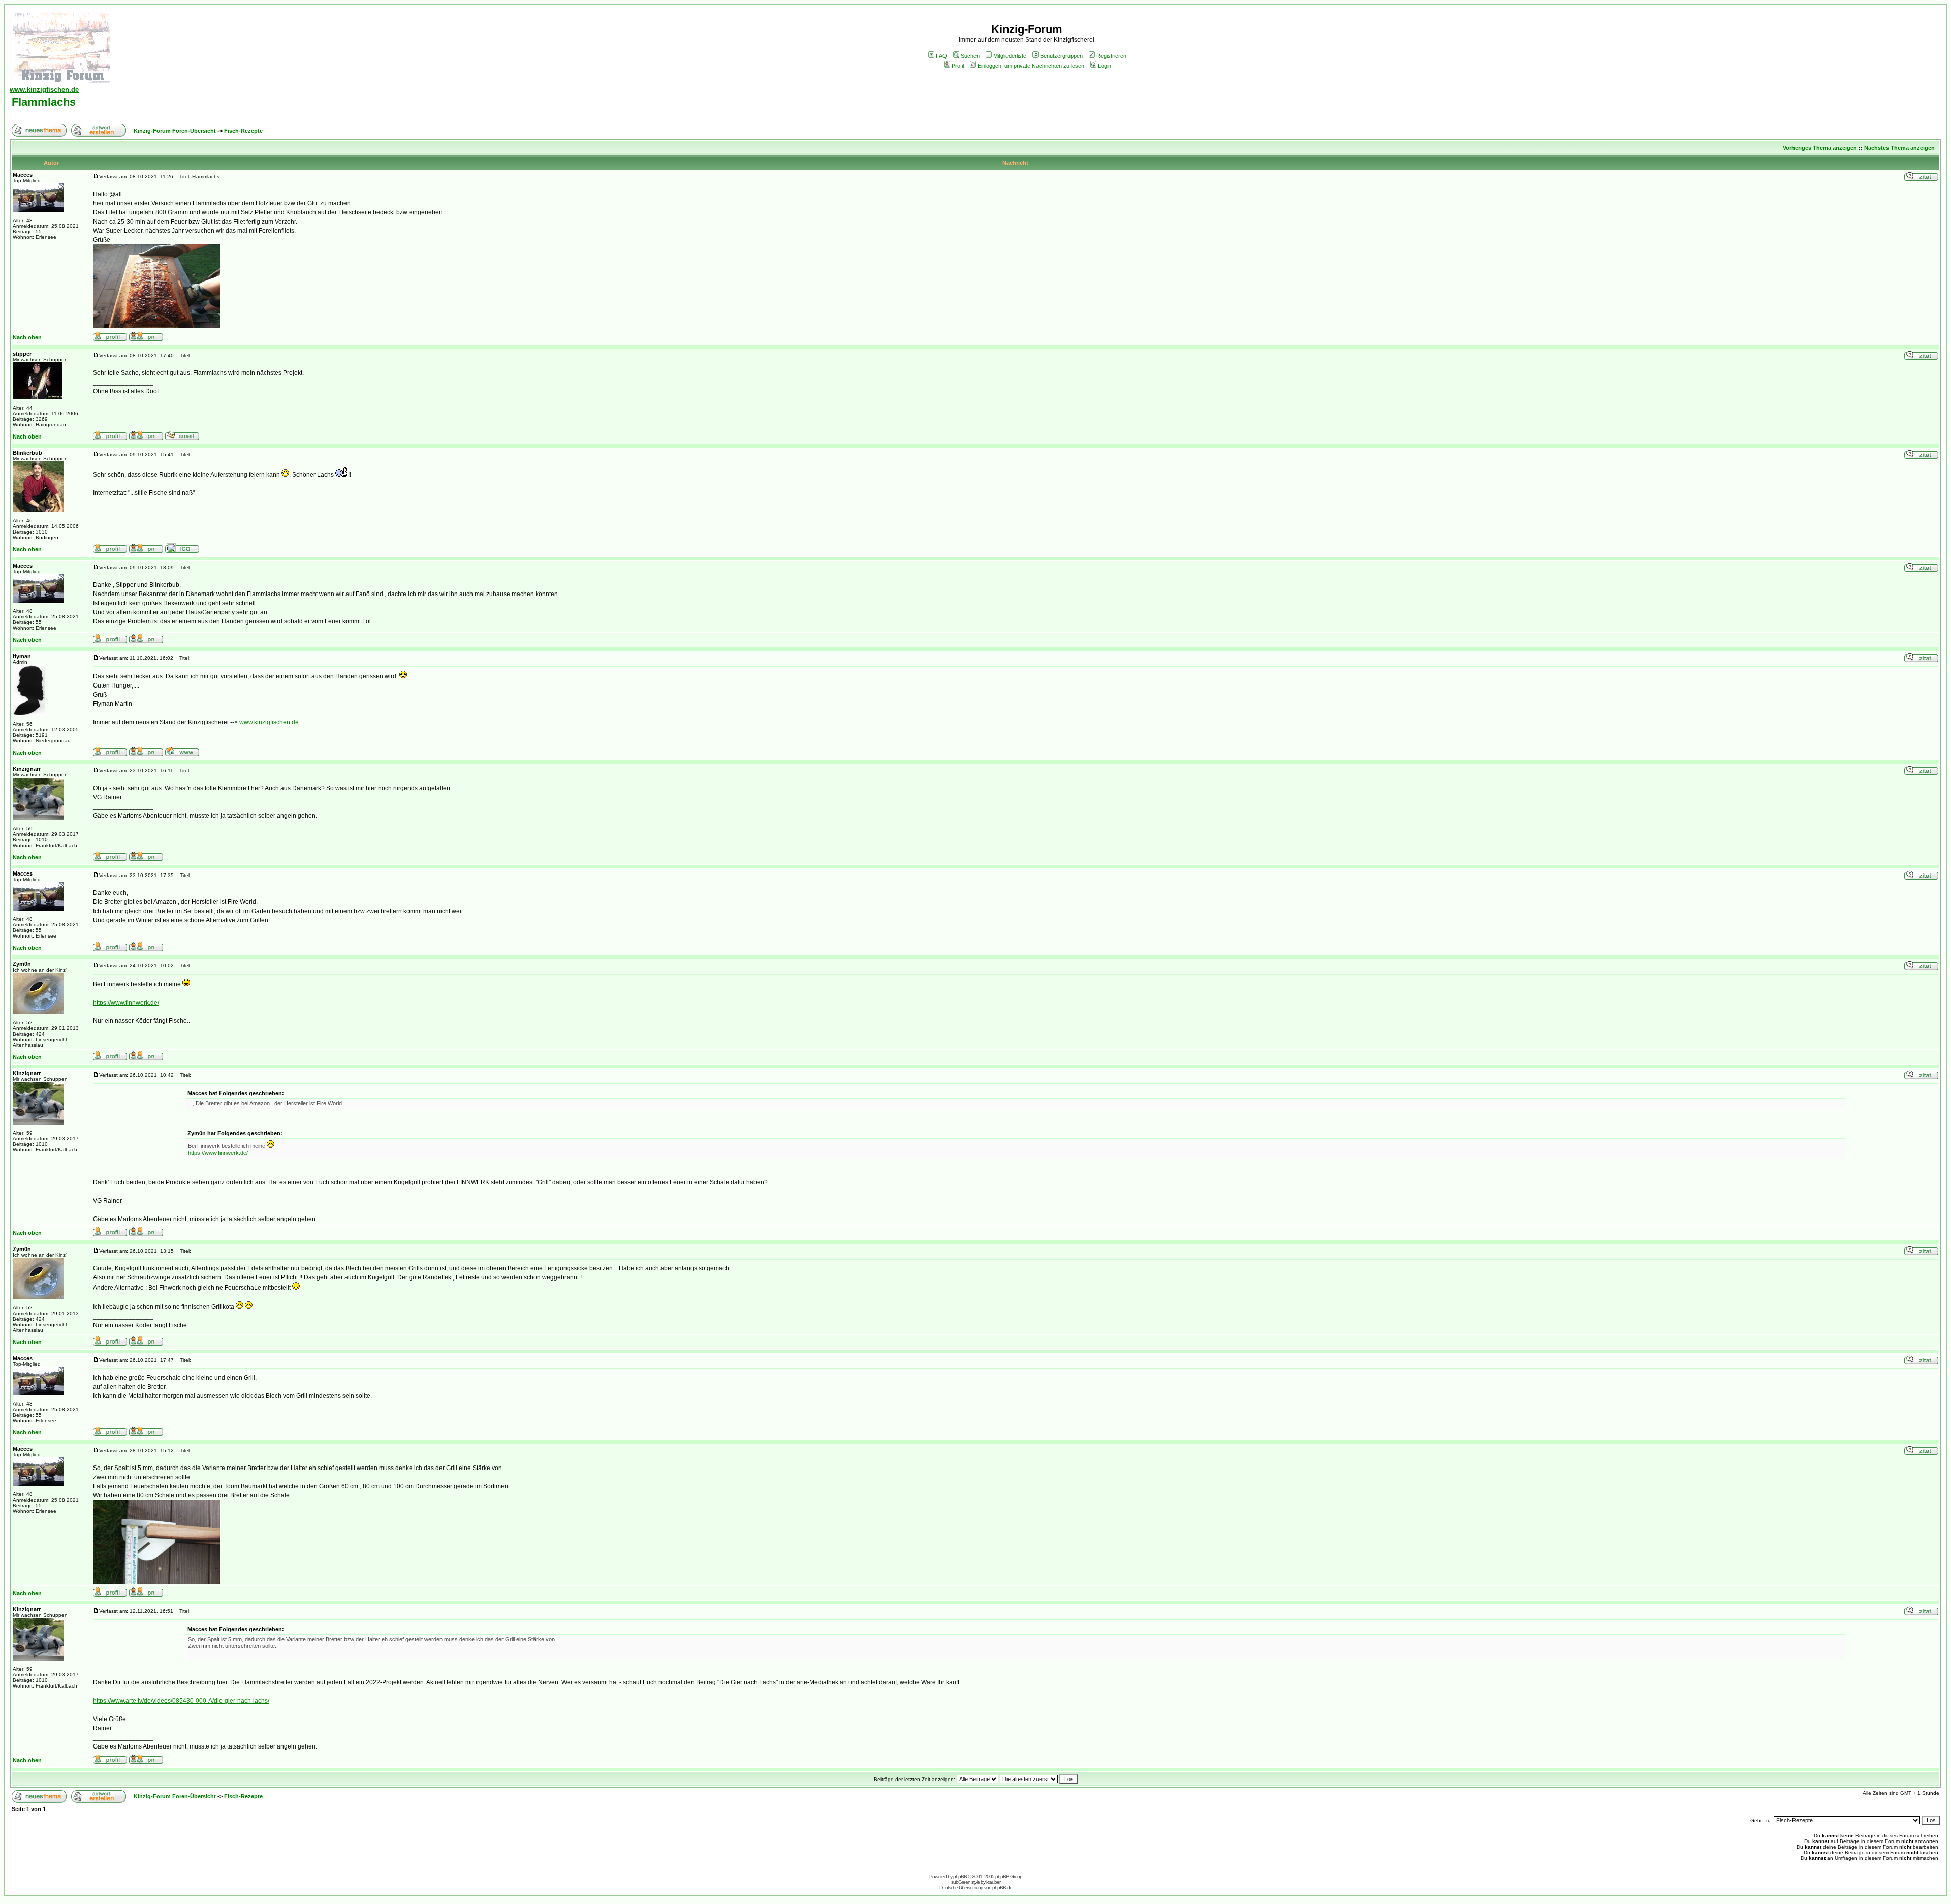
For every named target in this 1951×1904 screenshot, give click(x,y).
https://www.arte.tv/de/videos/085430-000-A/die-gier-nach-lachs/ (181, 1701)
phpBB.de (1002, 1887)
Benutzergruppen (1061, 56)
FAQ (941, 56)
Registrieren (1111, 56)
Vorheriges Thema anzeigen (1820, 148)
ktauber (993, 1882)
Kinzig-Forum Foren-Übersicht (175, 131)
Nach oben (27, 337)
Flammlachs (44, 102)
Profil (958, 66)
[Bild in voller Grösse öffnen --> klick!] (156, 286)
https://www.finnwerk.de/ (126, 1003)
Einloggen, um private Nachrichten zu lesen (1031, 66)
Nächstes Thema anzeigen (1899, 148)
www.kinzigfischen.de (269, 722)
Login (1105, 66)
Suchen (970, 56)
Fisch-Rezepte (243, 131)
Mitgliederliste (1010, 56)
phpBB (960, 1876)
